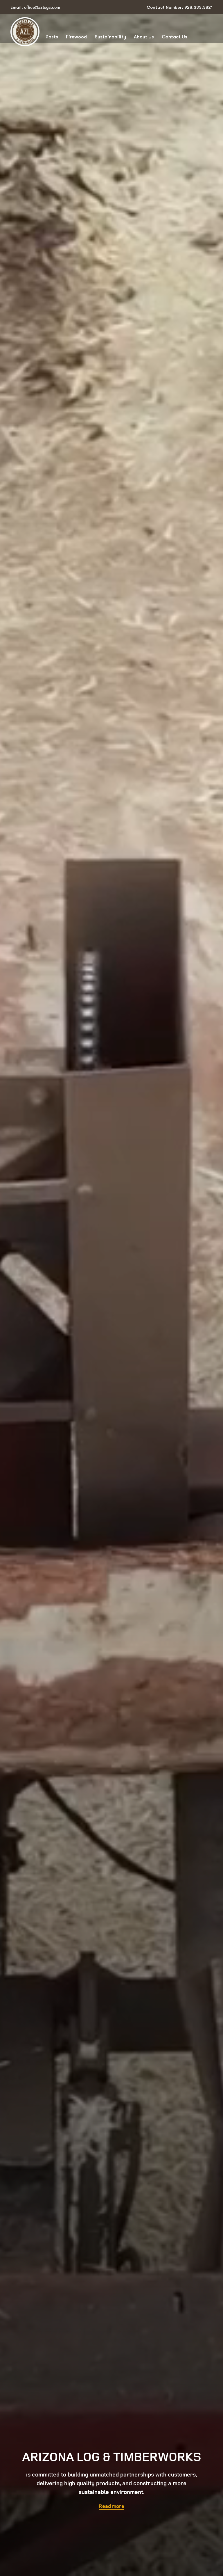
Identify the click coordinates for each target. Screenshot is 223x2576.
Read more (111, 2506)
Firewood (76, 37)
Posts (52, 37)
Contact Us (175, 37)
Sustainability (110, 37)
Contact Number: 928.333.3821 (180, 7)
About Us (144, 37)
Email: (35, 7)
